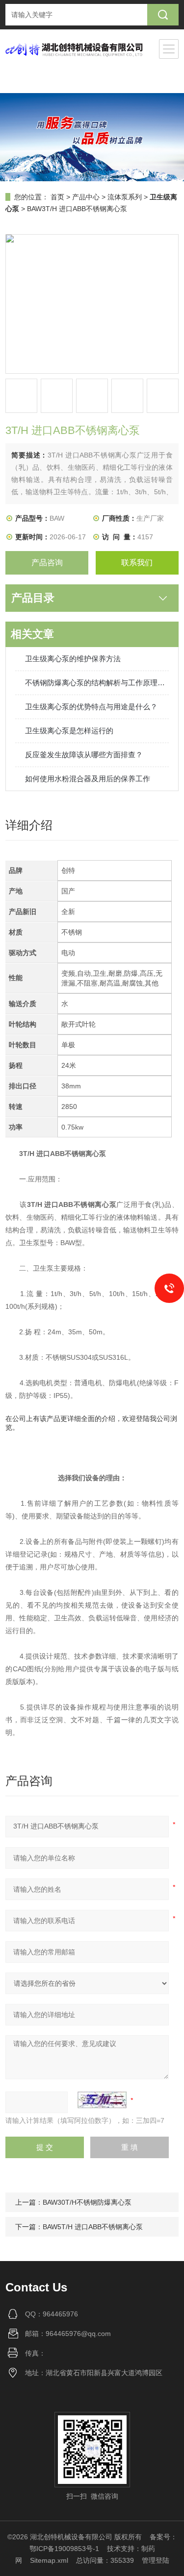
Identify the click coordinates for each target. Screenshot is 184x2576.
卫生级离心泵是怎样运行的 (69, 731)
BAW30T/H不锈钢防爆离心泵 (87, 2202)
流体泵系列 (125, 197)
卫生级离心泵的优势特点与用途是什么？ (91, 707)
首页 (57, 197)
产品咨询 (47, 563)
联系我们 (137, 563)
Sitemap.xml (49, 2560)
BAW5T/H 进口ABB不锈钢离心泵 (93, 2227)
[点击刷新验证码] (102, 2100)
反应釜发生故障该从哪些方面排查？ (84, 755)
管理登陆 (156, 2560)
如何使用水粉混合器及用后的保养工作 (88, 779)
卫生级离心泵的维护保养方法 (73, 659)
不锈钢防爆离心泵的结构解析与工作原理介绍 (97, 683)
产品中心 (86, 197)
